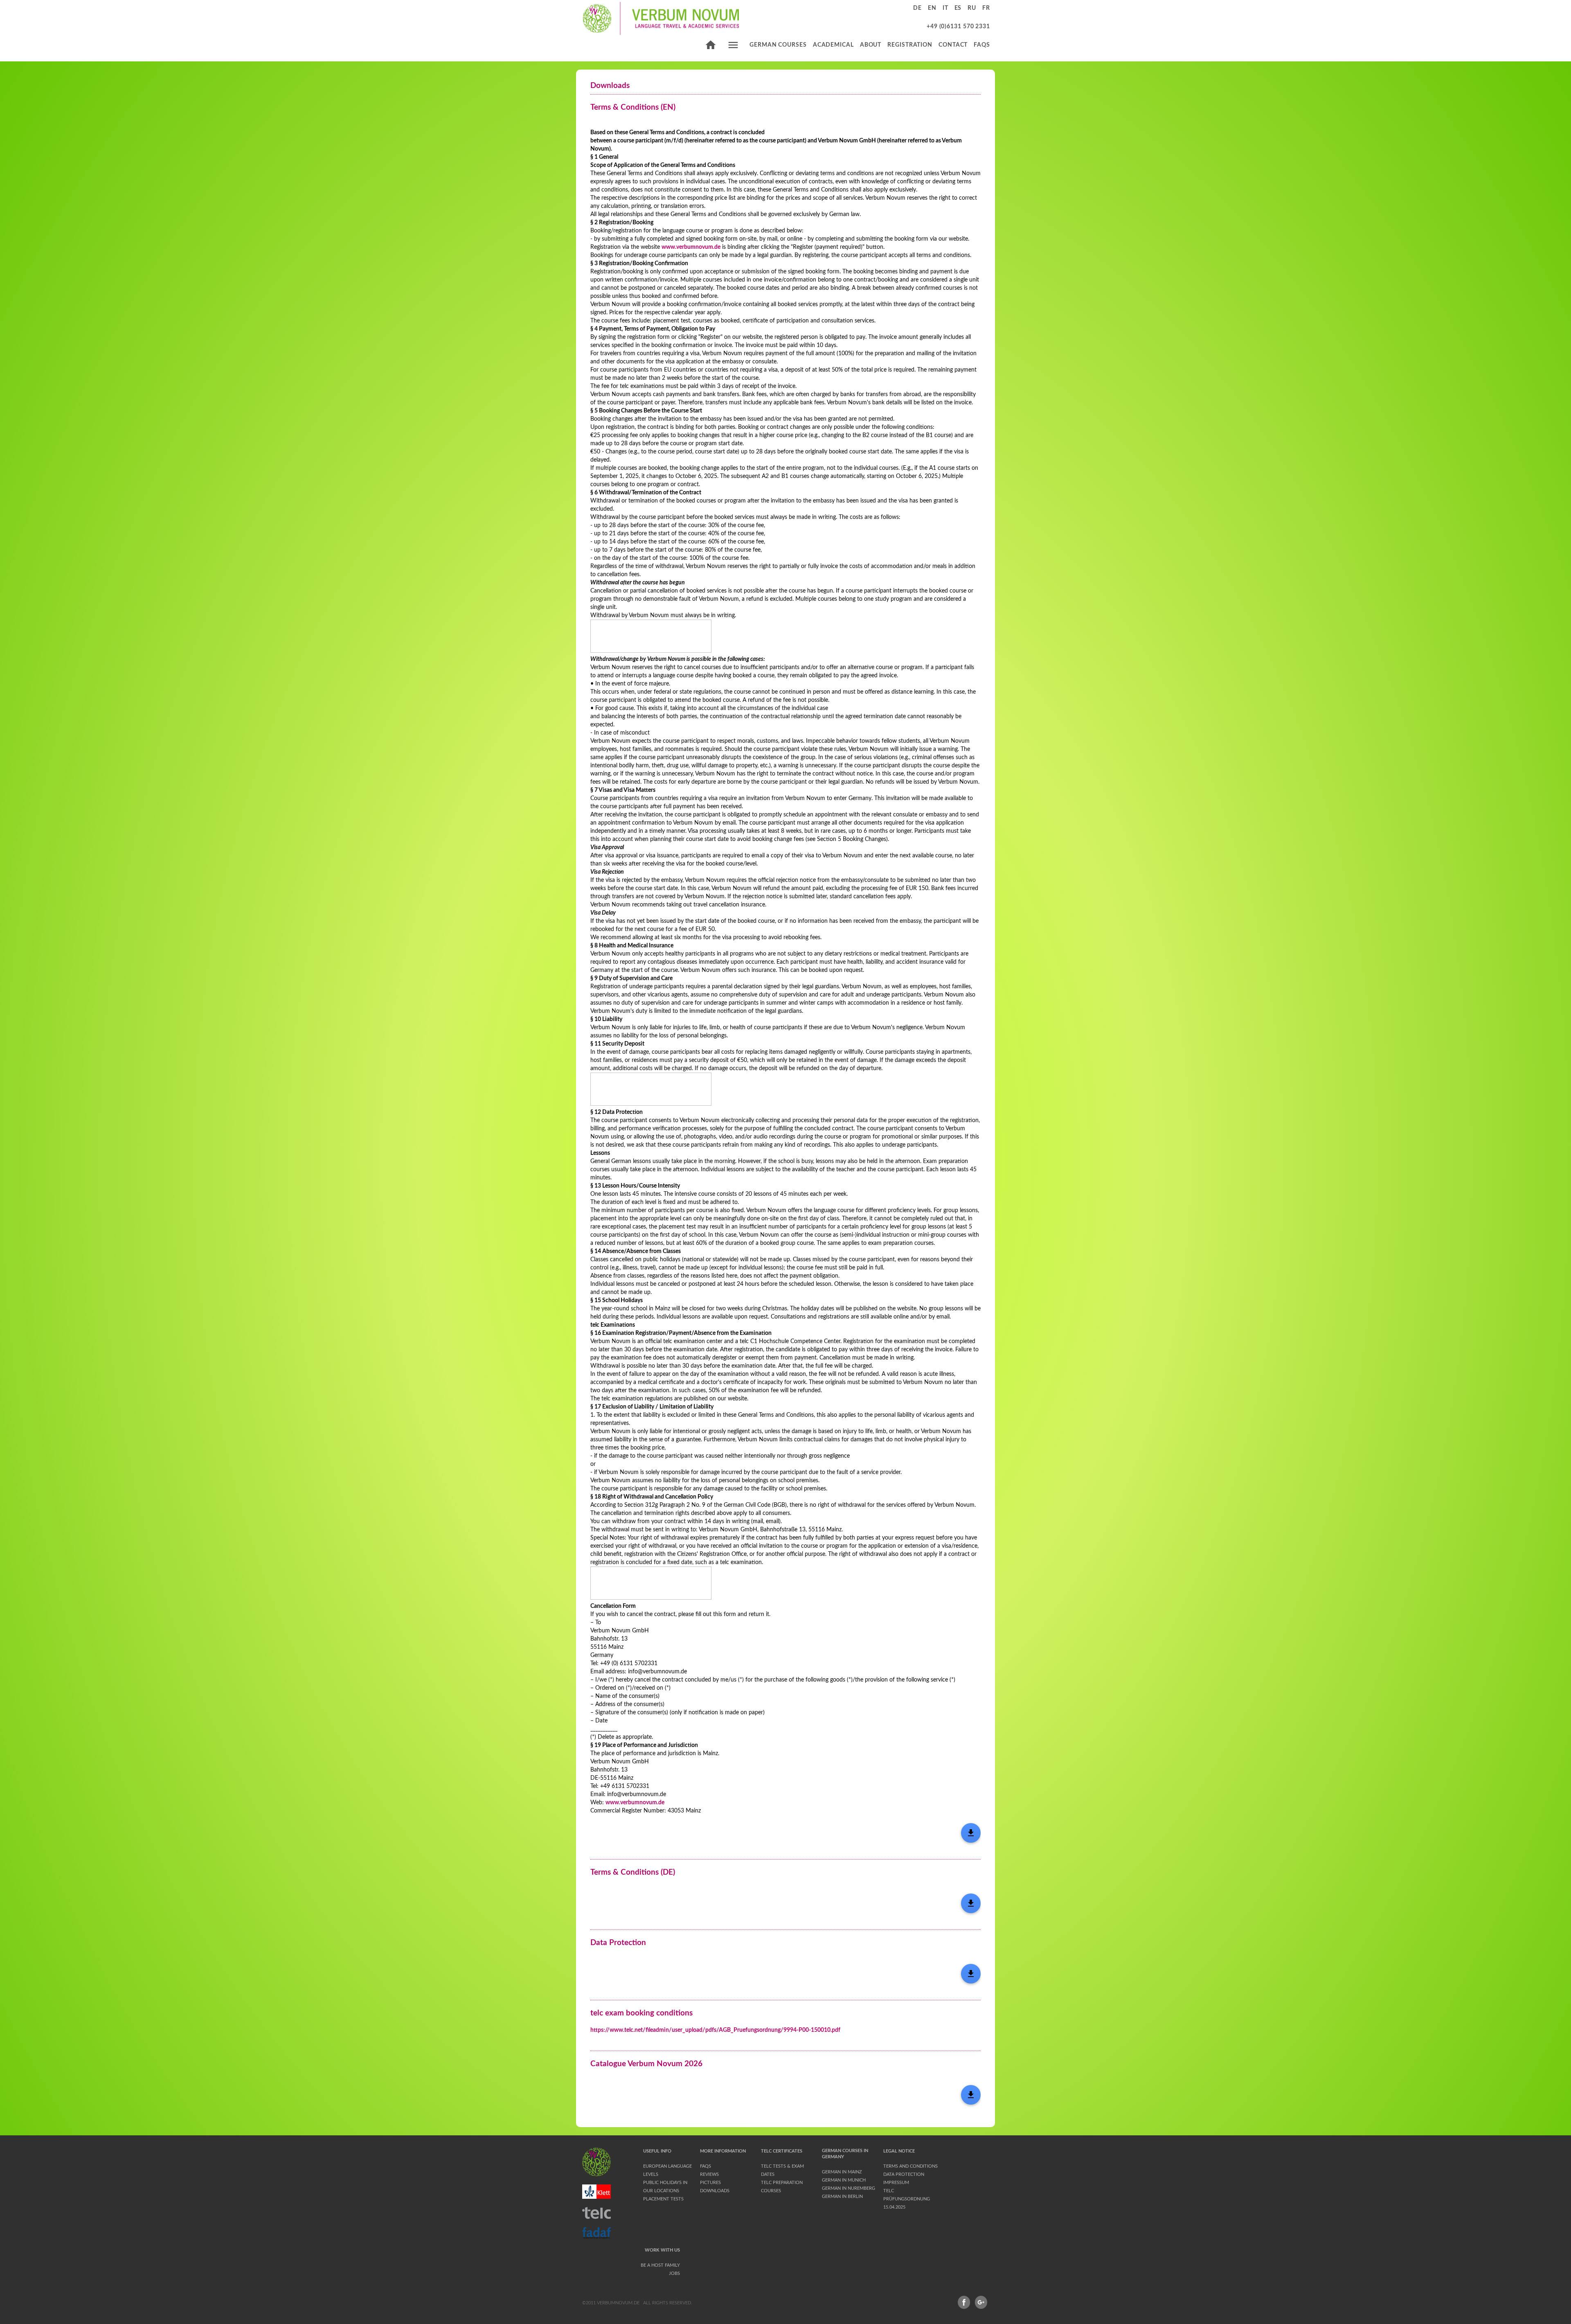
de (917, 8)
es (958, 8)
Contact (953, 45)
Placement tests (663, 2199)
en (932, 8)
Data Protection (904, 2174)
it (945, 8)
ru (972, 8)
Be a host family (660, 2265)
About (871, 45)
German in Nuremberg (849, 2188)
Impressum (896, 2183)
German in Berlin (842, 2197)
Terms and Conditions (910, 2166)
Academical (833, 45)
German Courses (778, 45)
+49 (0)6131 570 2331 (958, 27)
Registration (910, 45)
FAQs (982, 45)
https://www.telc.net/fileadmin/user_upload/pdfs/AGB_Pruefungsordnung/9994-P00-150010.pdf (715, 2030)
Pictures (710, 2183)
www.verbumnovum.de (691, 247)
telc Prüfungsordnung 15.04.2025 (907, 2199)
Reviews (709, 2174)
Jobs (674, 2273)
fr (986, 8)
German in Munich (844, 2180)
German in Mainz (842, 2172)
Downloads (715, 2191)
